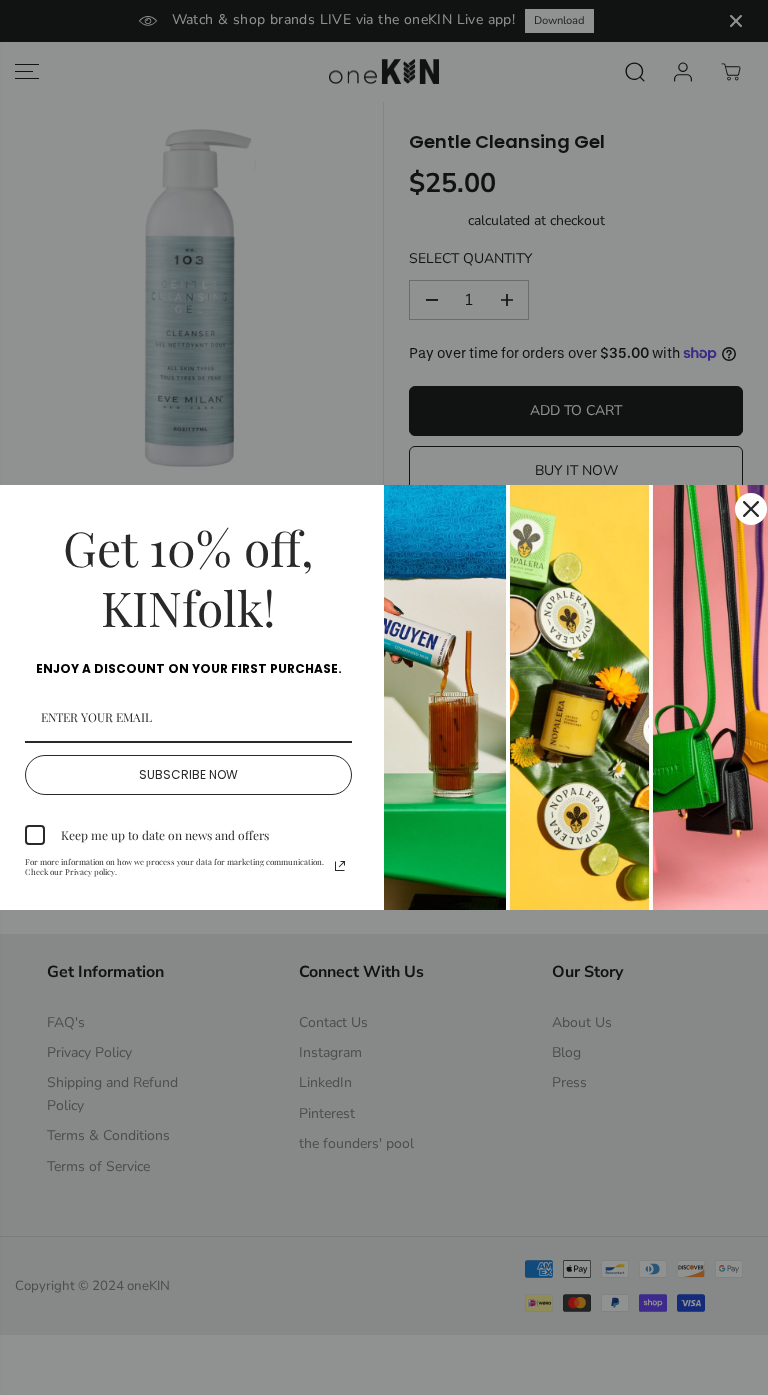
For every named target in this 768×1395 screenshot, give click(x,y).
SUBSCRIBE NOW (188, 774)
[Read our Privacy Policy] (340, 866)
